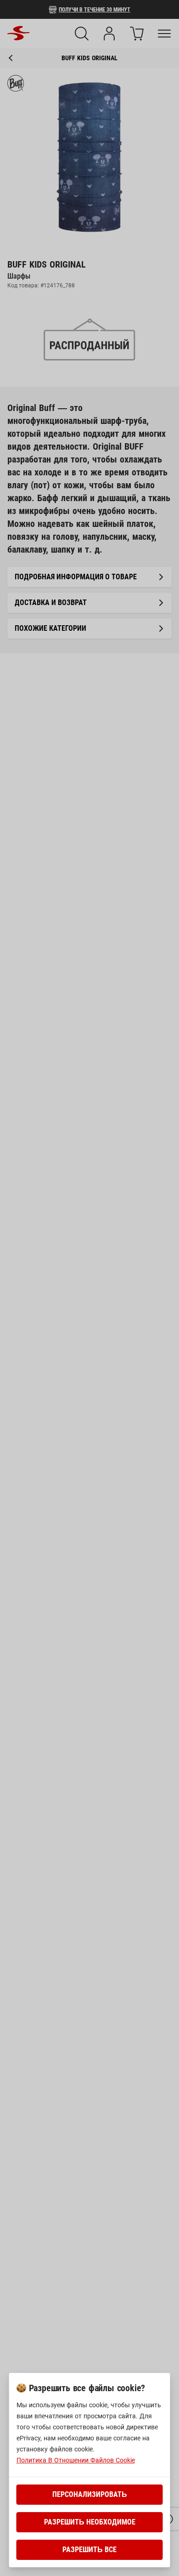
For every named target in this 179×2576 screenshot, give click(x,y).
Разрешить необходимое (90, 2522)
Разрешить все (89, 2550)
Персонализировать (90, 2494)
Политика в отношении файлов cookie (76, 2460)
